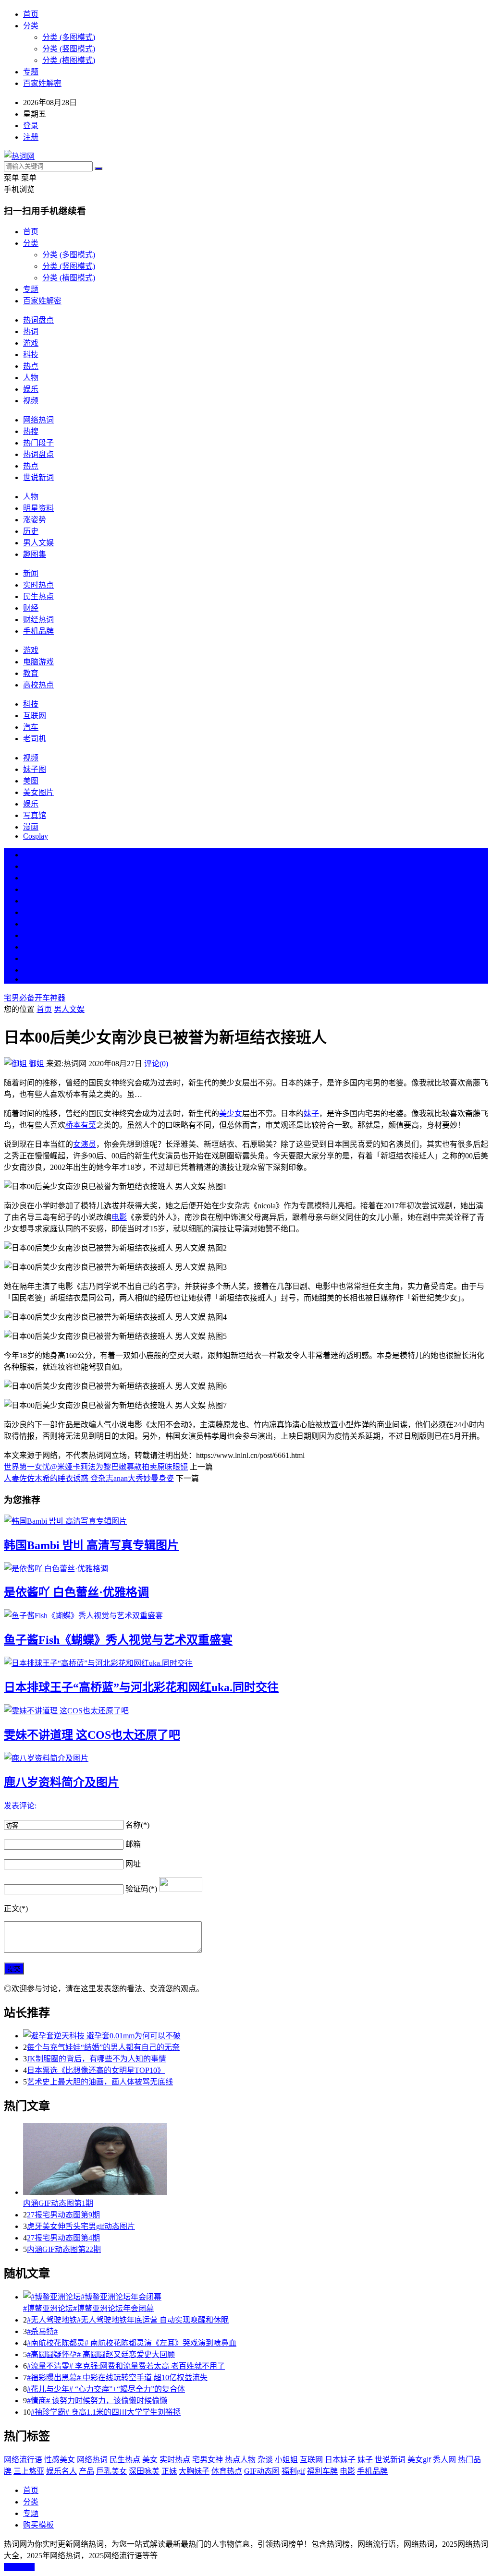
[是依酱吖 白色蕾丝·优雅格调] (246, 1568)
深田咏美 (144, 2471)
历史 (31, 531)
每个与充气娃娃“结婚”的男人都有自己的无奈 (103, 2047)
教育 (31, 673)
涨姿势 (35, 520)
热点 (31, 366)
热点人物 (240, 2460)
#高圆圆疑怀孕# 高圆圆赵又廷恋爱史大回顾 (101, 2354)
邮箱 (133, 1844)
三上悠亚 (29, 2471)
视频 (31, 401)
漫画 (31, 827)
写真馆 (35, 815)
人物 (31, 378)
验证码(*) (141, 1889)
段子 (31, 924)
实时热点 (38, 585)
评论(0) (156, 1064)
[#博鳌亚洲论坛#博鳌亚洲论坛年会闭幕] (256, 2296)
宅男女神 (208, 2460)
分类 (31, 26)
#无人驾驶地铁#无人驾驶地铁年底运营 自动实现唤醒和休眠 (128, 2320)
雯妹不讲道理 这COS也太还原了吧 (92, 1735)
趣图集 (35, 554)
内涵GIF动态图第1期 (58, 2203)
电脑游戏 (38, 662)
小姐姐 (286, 2460)
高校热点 (38, 685)
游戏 (31, 343)
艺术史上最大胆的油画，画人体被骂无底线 (100, 2082)
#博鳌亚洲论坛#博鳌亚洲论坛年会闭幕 (88, 2308)
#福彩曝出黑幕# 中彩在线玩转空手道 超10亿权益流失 (117, 2377)
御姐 (37, 1064)
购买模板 (38, 2525)
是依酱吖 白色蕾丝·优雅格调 (76, 1592)
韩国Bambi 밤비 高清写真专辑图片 (91, 1545)
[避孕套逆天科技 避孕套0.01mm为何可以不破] (256, 2035)
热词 (31, 331)
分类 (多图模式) (69, 37)
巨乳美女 (111, 2471)
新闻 (31, 573)
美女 (31, 947)
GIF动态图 (262, 2471)
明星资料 (38, 508)
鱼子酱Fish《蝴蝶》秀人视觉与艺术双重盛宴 (118, 1640)
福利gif (293, 2471)
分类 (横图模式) (69, 60)
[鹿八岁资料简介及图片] (246, 1757)
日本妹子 (340, 2460)
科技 (31, 355)
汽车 (31, 727)
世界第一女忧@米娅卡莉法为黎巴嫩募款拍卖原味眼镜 (96, 1467)
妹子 (311, 1113)
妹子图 (35, 769)
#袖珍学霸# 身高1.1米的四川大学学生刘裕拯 (106, 2412)
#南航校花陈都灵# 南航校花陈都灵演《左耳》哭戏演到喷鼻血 (132, 2343)
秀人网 (444, 2460)
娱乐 (31, 389)
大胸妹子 (194, 2471)
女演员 (85, 1144)
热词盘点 (38, 320)
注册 (31, 137)
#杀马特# (42, 2331)
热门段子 (38, 443)
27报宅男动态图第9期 (63, 2215)
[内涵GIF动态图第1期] (256, 2160)
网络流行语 (23, 2460)
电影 (119, 1217)
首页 (31, 14)
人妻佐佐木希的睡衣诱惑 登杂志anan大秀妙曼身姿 (89, 1478)
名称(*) (137, 1825)
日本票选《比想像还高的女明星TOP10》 (96, 2070)
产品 (86, 2471)
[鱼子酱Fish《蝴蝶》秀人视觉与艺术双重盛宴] (246, 1615)
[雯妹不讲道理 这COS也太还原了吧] (246, 1710)
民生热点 (38, 596)
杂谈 (265, 2460)
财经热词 (38, 620)
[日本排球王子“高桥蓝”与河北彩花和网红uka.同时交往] (246, 1662)
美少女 (231, 1113)
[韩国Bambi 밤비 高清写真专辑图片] (246, 1520)
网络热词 (38, 420)
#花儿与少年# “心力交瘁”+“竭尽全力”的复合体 (106, 2389)
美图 (31, 781)
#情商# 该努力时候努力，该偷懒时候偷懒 (97, 2401)
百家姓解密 (42, 83)
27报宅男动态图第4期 (63, 2238)
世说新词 (38, 477)
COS (31, 979)
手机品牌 (38, 631)
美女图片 (38, 792)
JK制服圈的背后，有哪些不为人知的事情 (97, 2059)
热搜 (31, 431)
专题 (31, 72)
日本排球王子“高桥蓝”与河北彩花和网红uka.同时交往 (141, 1687)
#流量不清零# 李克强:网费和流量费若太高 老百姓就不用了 (126, 2366)
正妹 (169, 2471)
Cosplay (36, 836)
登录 (31, 126)
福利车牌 (322, 2471)
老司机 (35, 739)
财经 (31, 608)
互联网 (35, 716)
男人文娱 (38, 543)
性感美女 (60, 2460)
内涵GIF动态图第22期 (64, 2249)
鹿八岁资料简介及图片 (61, 1782)
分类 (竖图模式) (69, 49)
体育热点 (227, 2471)
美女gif (419, 2460)
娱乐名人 (61, 2471)
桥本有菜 (81, 1125)
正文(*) (16, 1908)
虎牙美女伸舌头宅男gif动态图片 (81, 2226)
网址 (133, 1864)
